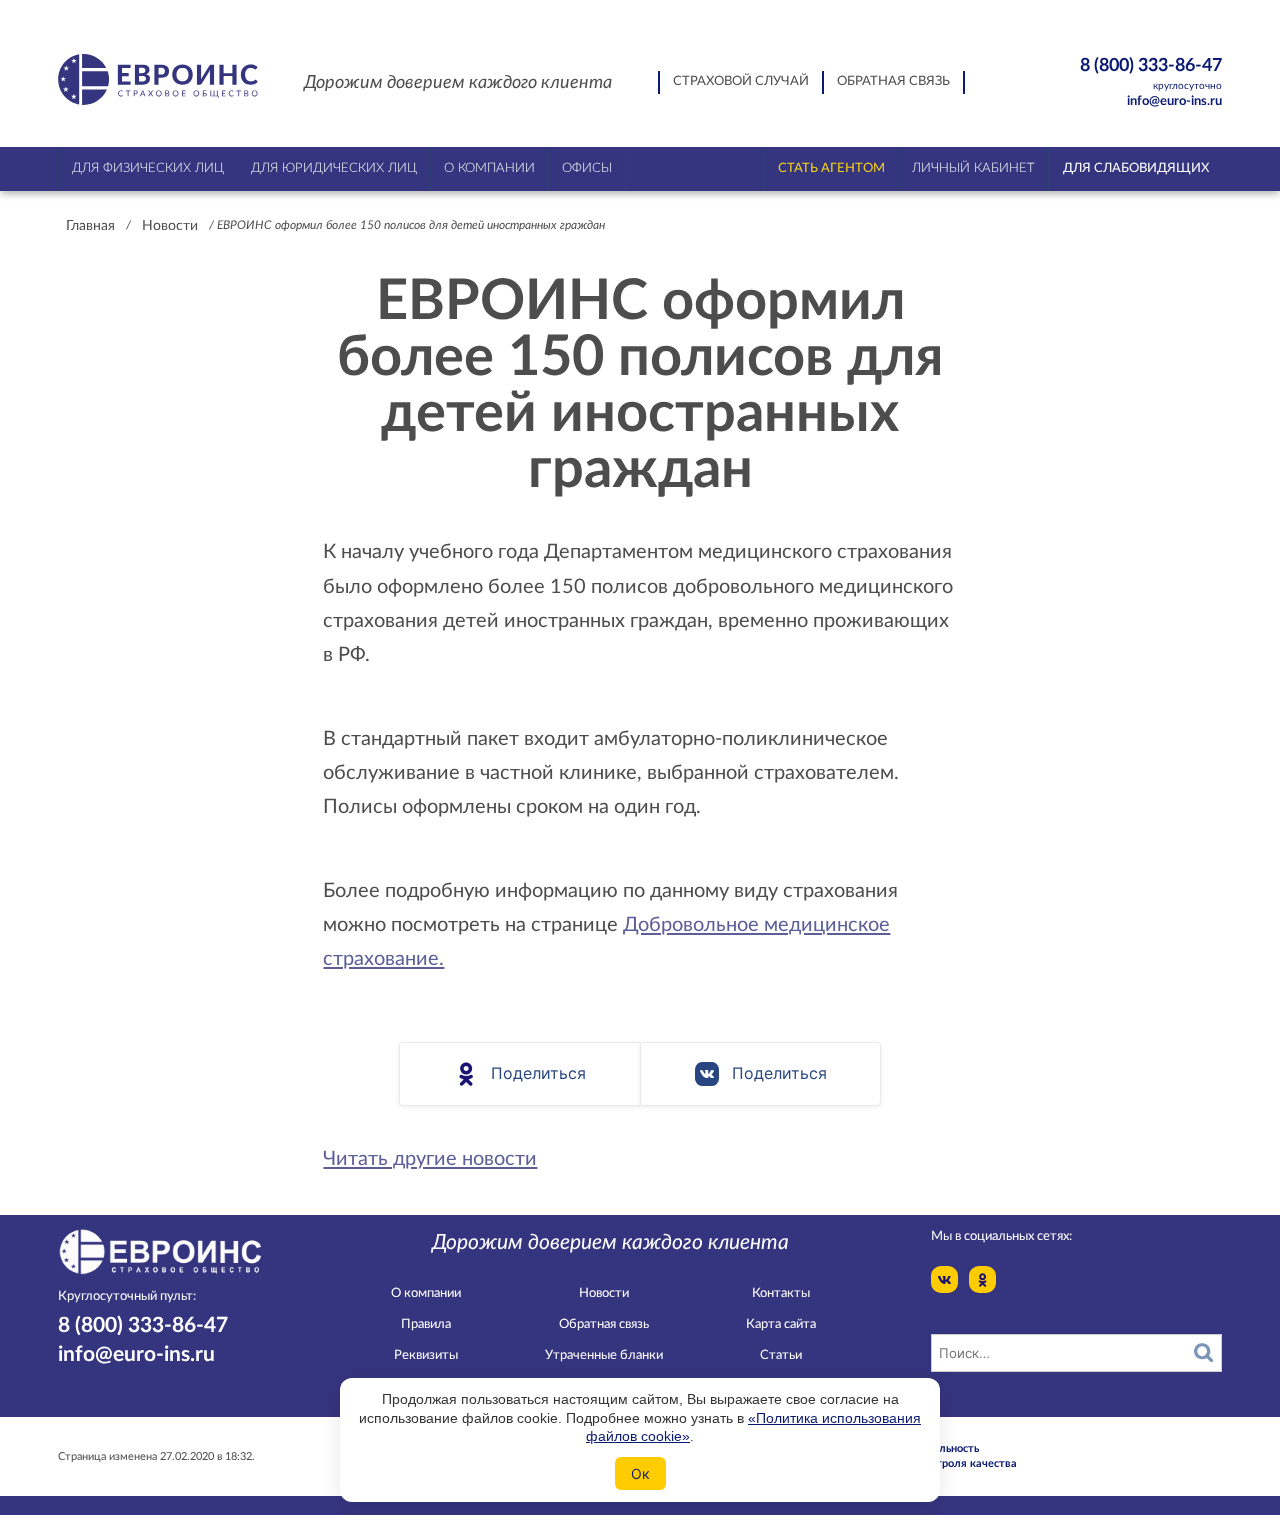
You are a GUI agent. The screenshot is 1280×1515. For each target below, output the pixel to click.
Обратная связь (893, 81)
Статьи (781, 1355)
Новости (170, 226)
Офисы (587, 168)
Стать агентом (831, 168)
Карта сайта (781, 1324)
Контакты (781, 1293)
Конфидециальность (926, 1448)
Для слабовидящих (1136, 168)
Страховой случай (741, 81)
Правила (426, 1324)
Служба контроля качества (945, 1463)
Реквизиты (426, 1355)
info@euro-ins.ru (1174, 101)
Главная (90, 226)
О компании (426, 1293)
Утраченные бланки (604, 1355)
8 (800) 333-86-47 (1151, 73)
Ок (640, 1473)
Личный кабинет (973, 168)
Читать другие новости (430, 1159)
